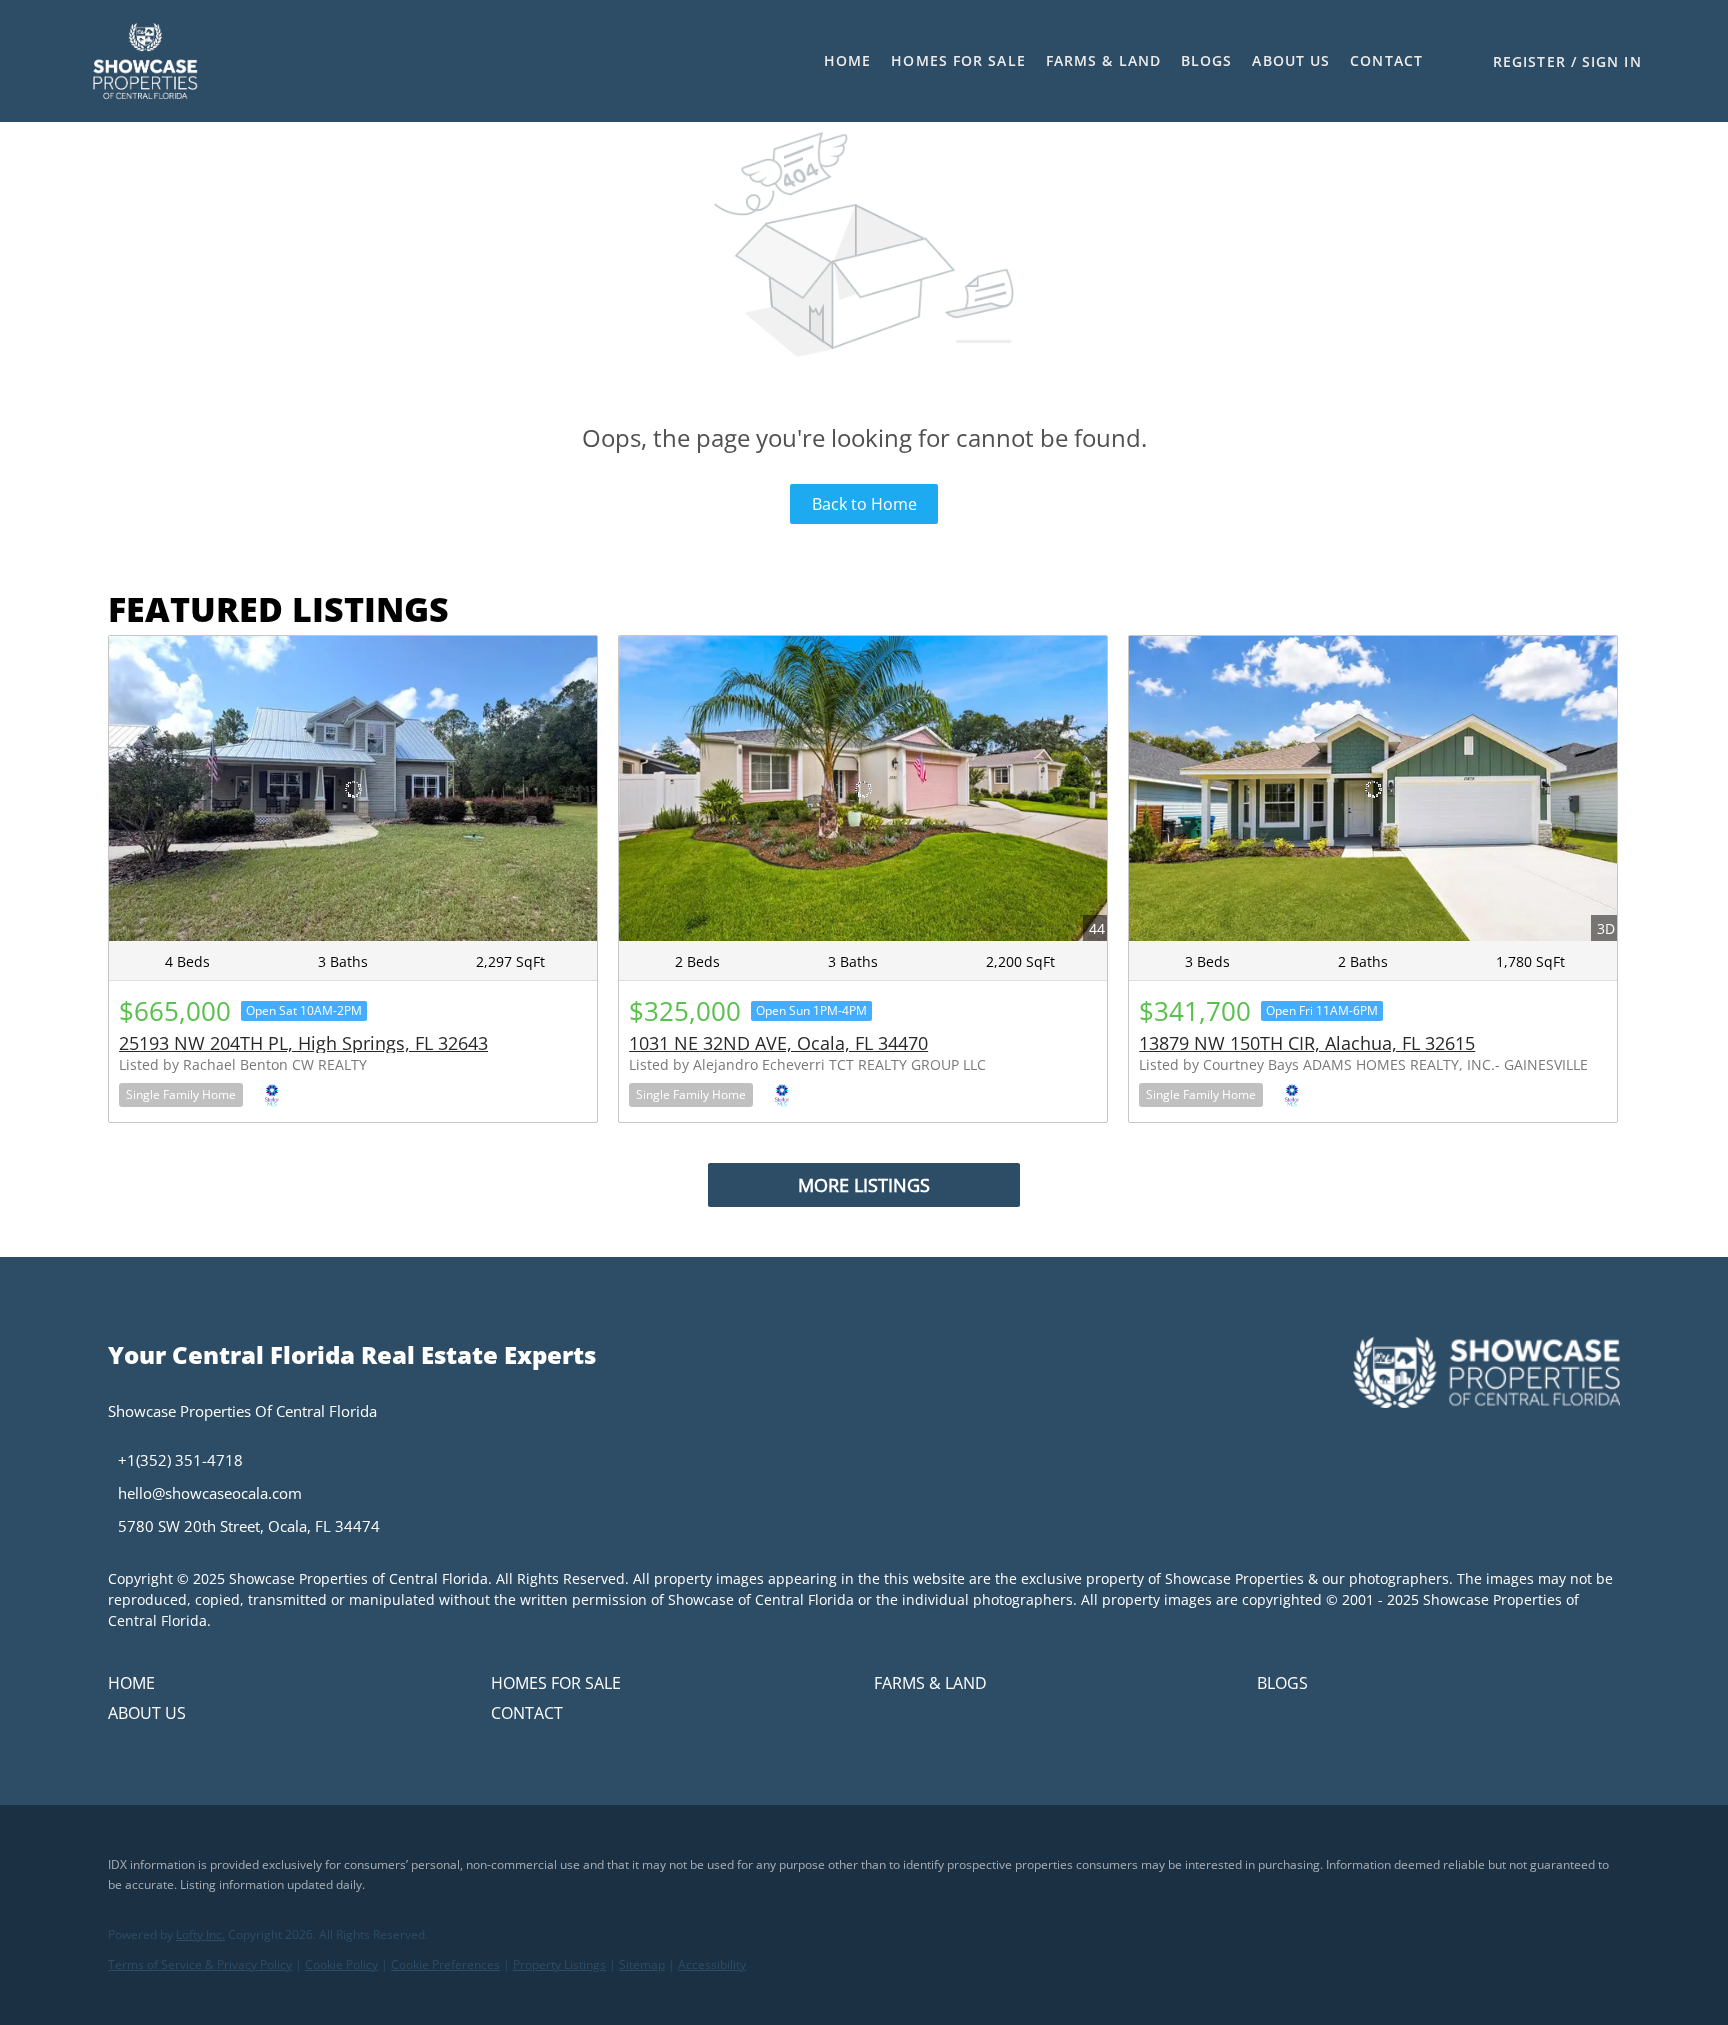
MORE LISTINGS (864, 1185)
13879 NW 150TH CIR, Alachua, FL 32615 (1307, 1043)
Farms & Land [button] (1103, 60)
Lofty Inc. (200, 1934)
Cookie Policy (341, 1964)
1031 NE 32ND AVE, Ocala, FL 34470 (778, 1043)
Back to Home (864, 504)
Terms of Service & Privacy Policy (200, 1964)
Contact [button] (1386, 60)
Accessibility (712, 1964)
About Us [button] (1291, 60)
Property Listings (559, 1964)
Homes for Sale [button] (958, 60)
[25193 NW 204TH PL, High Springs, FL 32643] (353, 788)
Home (847, 60)
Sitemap (642, 1964)
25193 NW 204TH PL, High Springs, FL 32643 (303, 1043)
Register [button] (1529, 61)
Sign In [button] (1612, 61)
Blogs (1207, 60)
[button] (144, 61)
